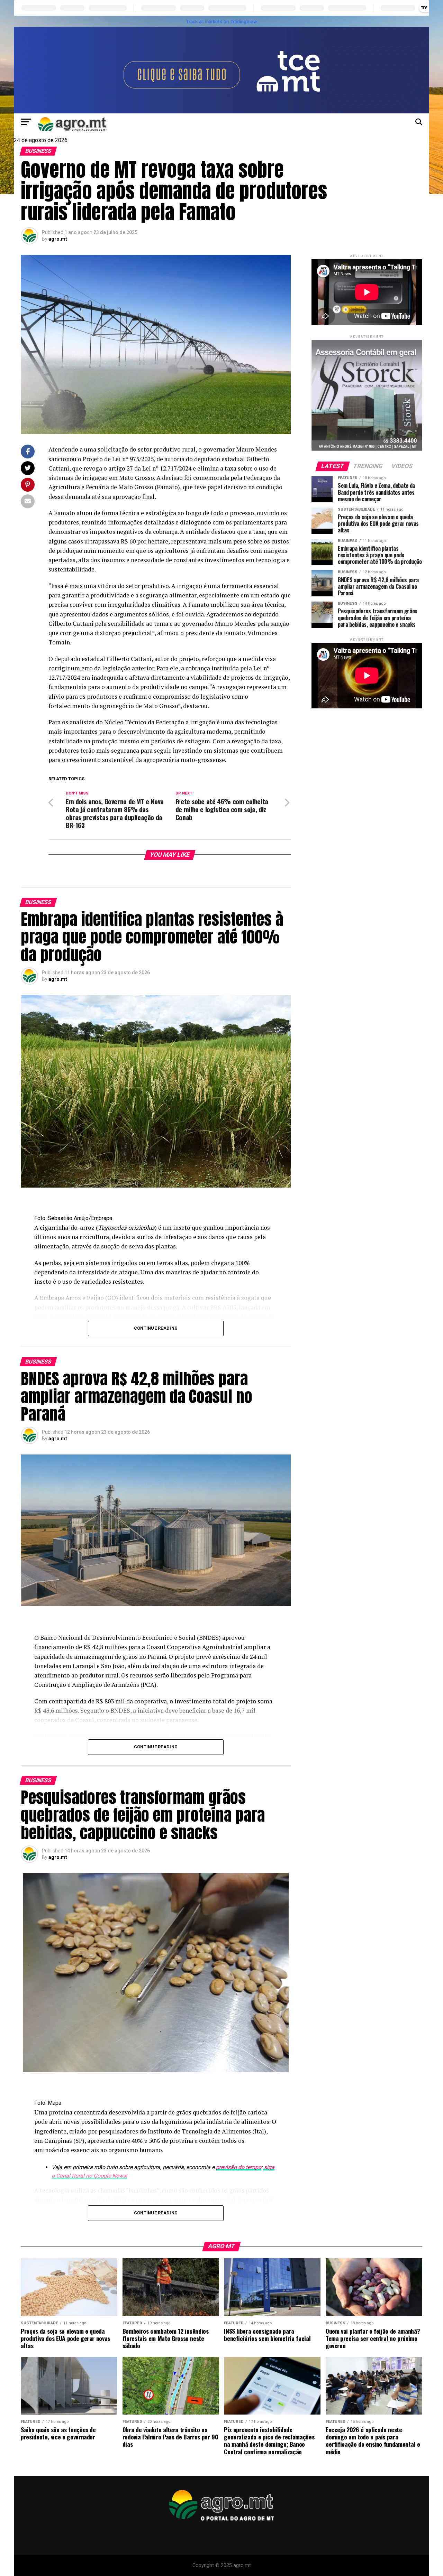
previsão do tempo (239, 2167)
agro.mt (58, 239)
